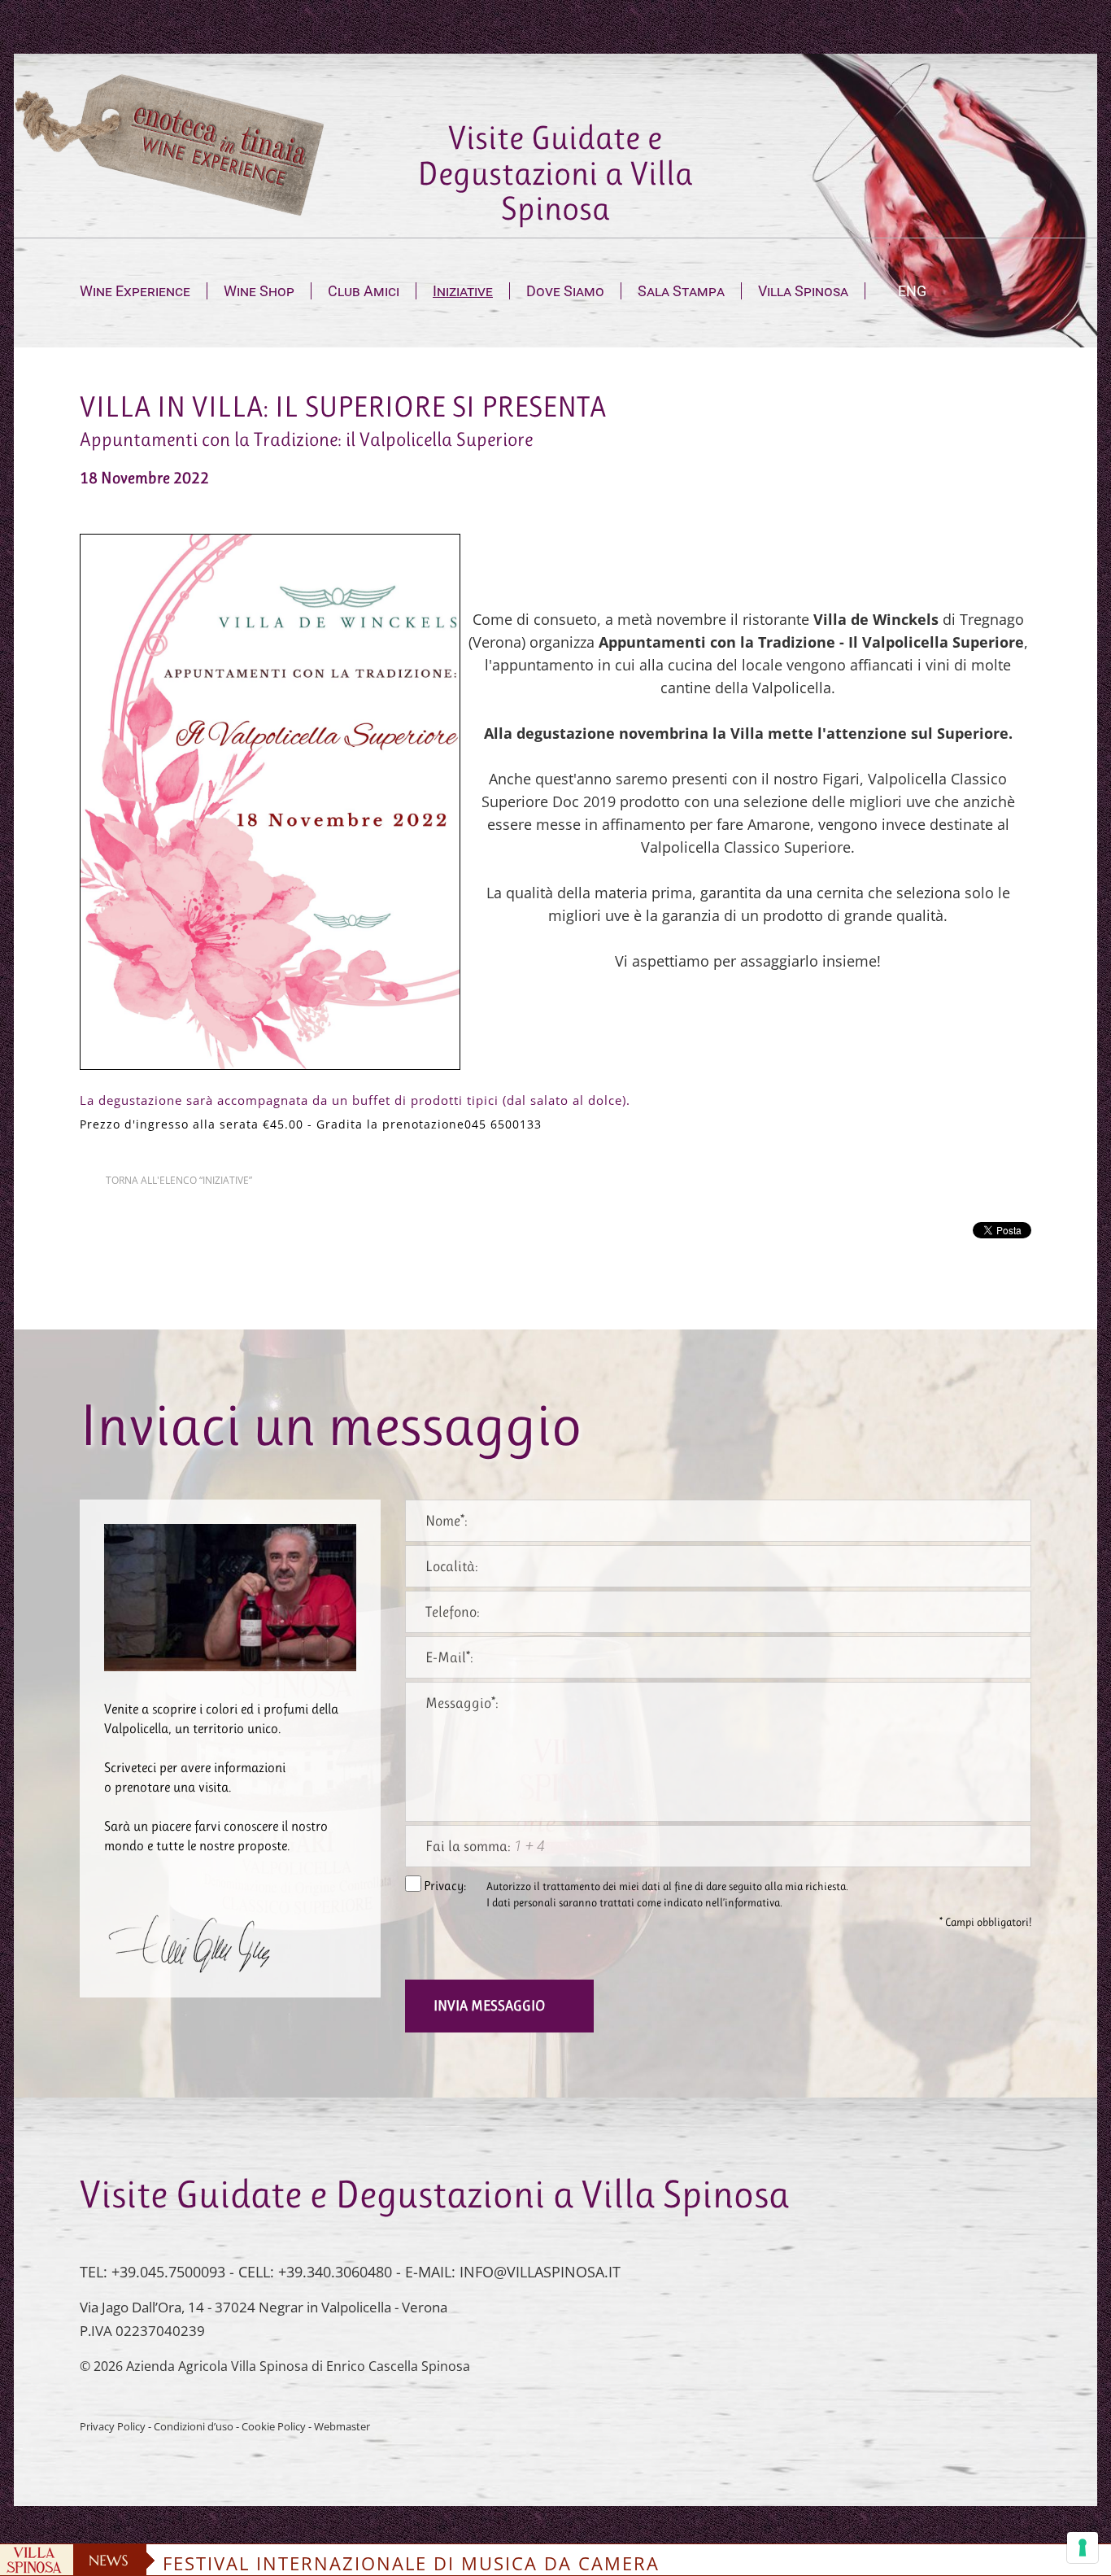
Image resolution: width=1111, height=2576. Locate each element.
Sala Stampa (681, 291)
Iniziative (463, 291)
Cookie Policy (274, 2427)
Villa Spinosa (803, 291)
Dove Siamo (565, 291)
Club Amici (364, 291)
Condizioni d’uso (194, 2427)
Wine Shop (259, 291)
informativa (752, 1903)
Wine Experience (135, 291)
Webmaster (342, 2427)
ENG (912, 291)
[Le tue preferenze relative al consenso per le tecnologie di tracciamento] (1083, 2548)
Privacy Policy (113, 2427)
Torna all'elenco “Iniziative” (179, 1180)
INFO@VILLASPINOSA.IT (540, 2272)
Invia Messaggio (489, 2006)
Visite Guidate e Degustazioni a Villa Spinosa (555, 173)
